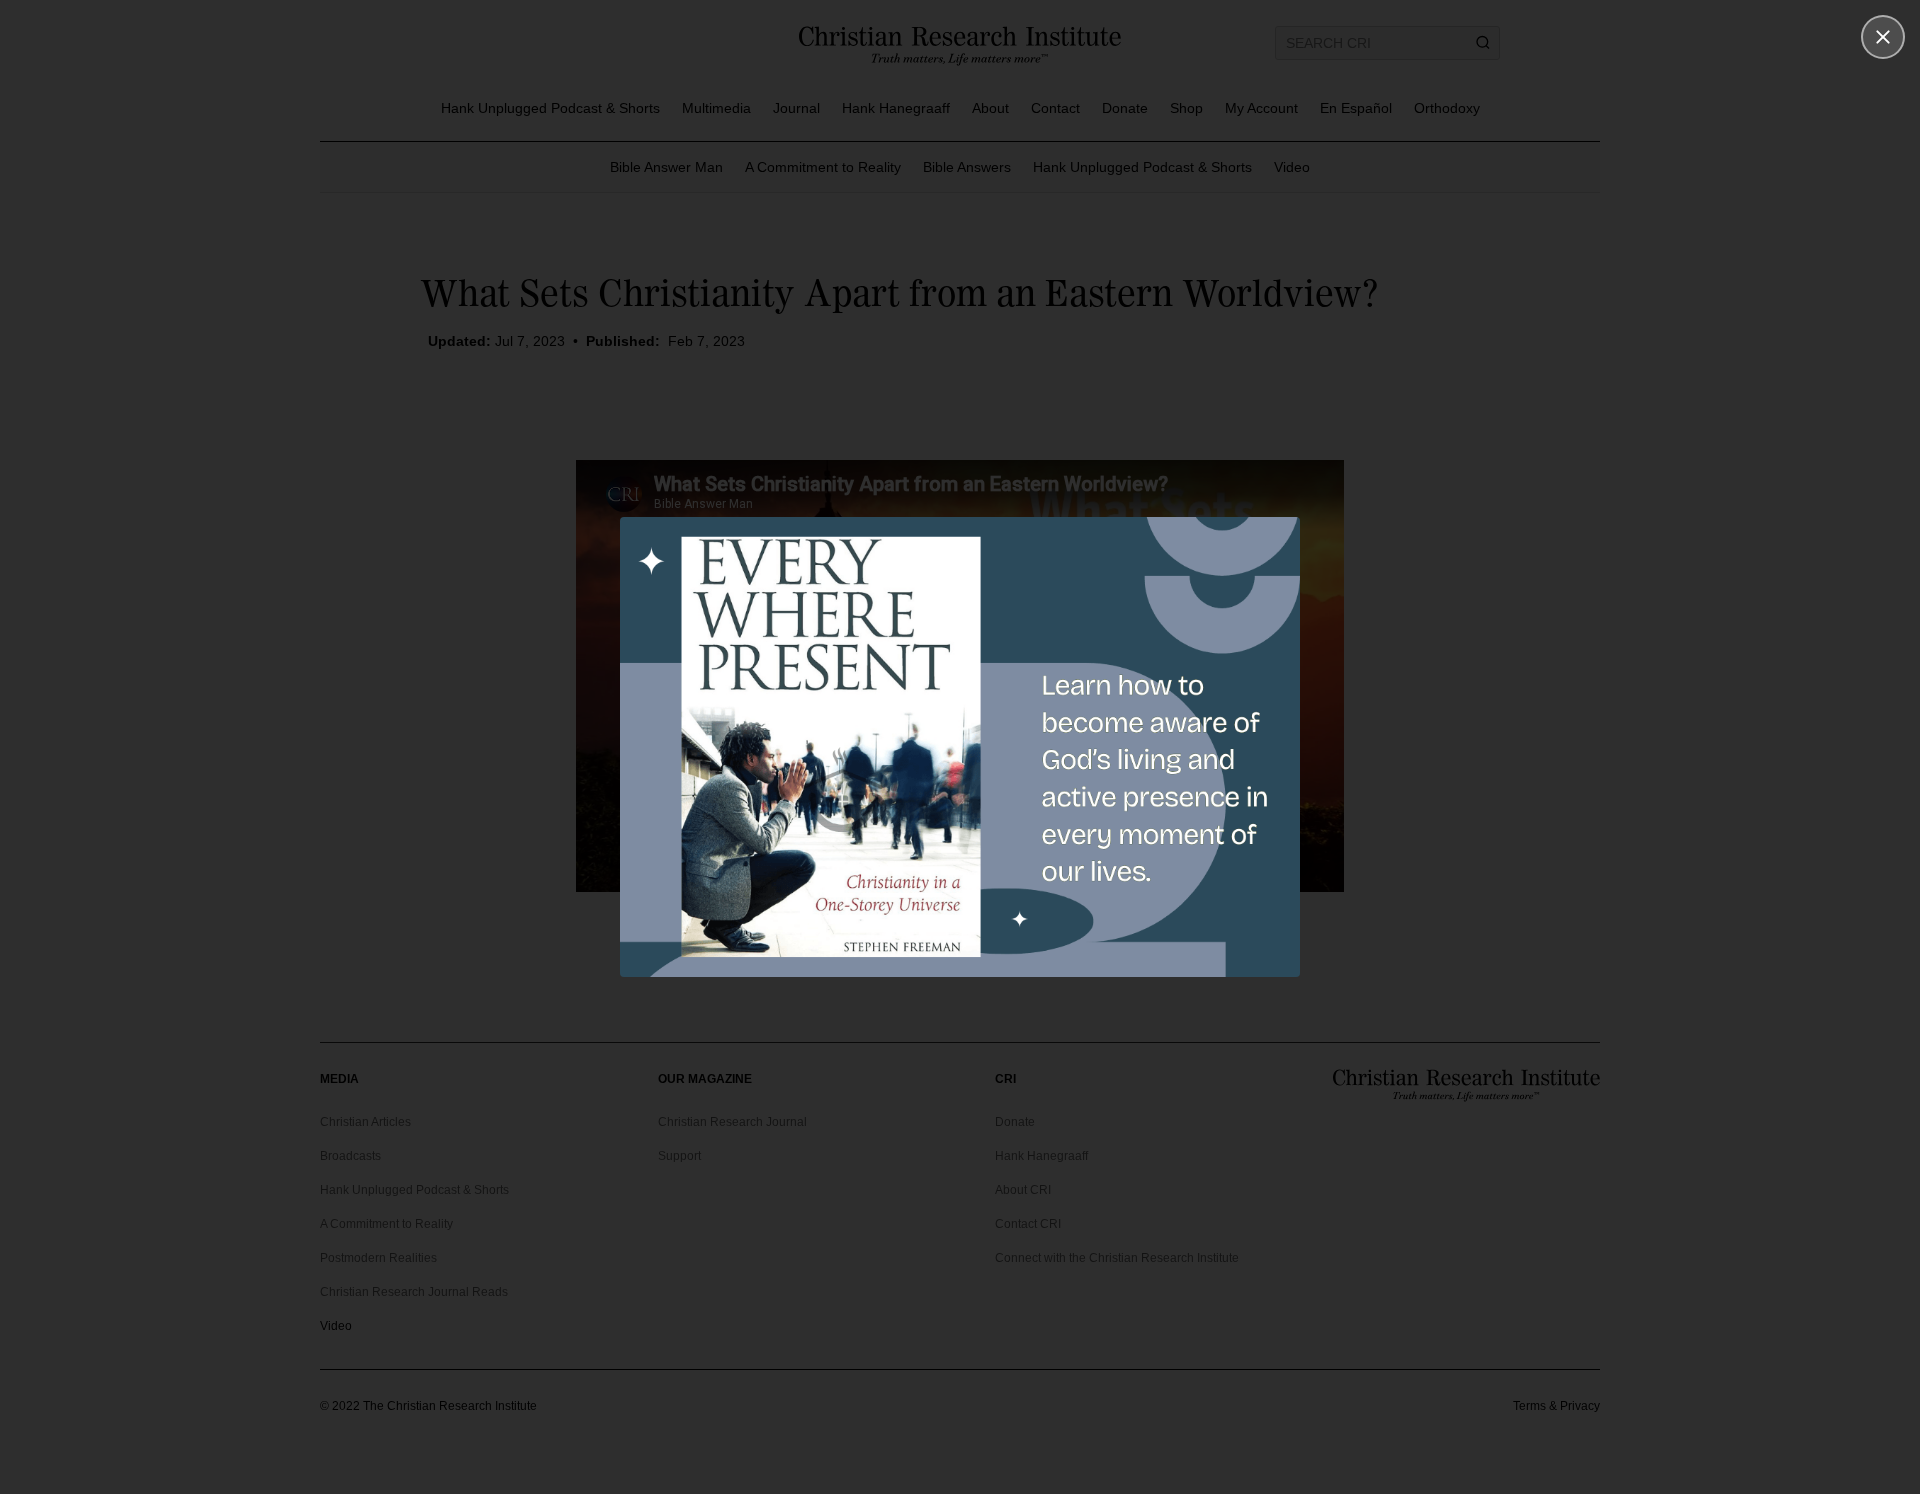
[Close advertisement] (1883, 37)
